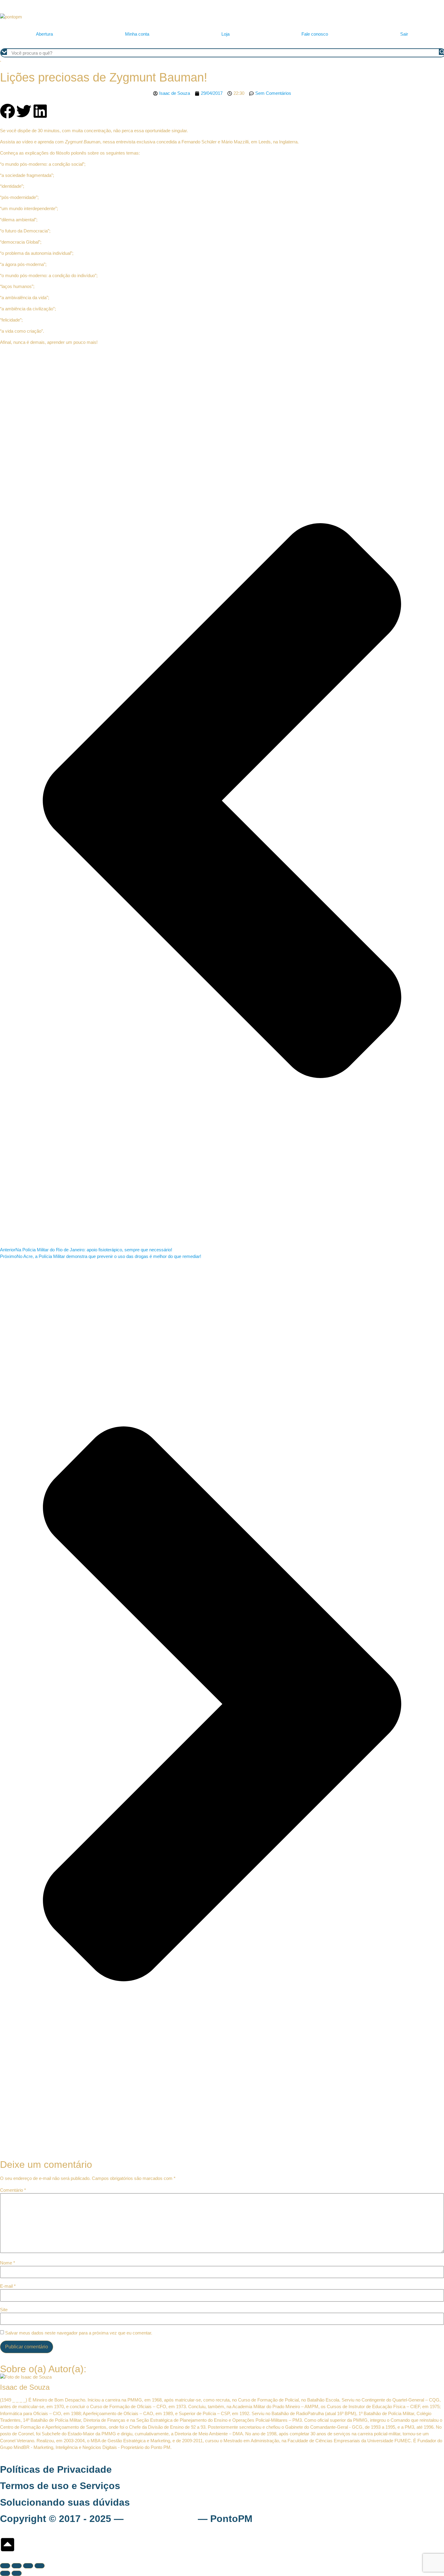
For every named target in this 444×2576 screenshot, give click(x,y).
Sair (404, 34)
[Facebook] (8, 111)
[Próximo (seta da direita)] (17, 2573)
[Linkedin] (40, 111)
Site (4, 2310)
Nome (8, 2263)
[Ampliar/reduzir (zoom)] (5, 2566)
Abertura (44, 34)
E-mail (8, 2286)
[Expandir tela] (17, 2566)
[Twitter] (24, 111)
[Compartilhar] (28, 2566)
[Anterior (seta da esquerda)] (5, 2573)
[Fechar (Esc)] (40, 2566)
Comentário (13, 2190)
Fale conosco (315, 34)
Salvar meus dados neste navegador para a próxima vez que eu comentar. (79, 2333)
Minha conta (137, 34)
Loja (225, 34)
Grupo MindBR (161, 2519)
